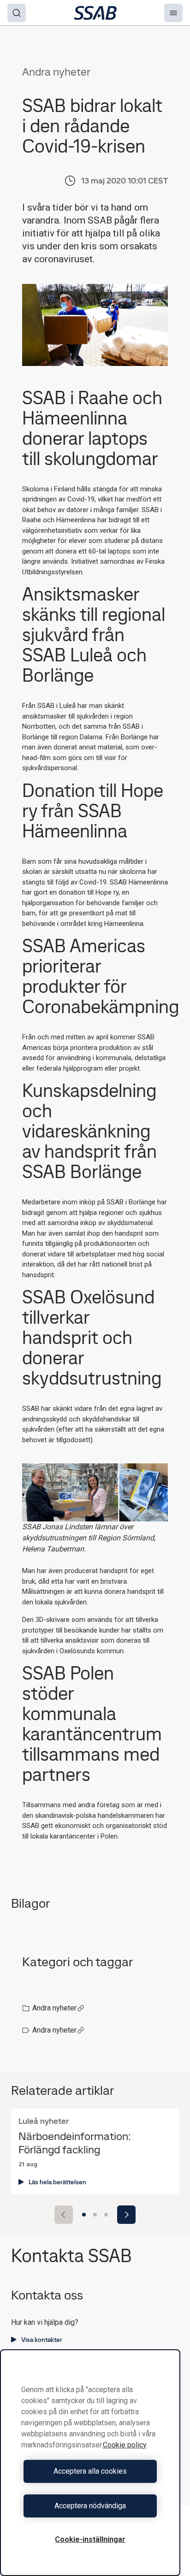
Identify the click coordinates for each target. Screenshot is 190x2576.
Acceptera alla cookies (90, 2471)
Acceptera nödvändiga (90, 2506)
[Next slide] (126, 2215)
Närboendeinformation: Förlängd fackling (74, 2143)
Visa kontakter (42, 2340)
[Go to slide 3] (106, 2215)
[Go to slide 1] (84, 2215)
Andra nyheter (54, 2008)
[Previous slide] (64, 2215)
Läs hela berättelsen (57, 2182)
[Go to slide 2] (95, 2215)
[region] (90, 2463)
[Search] (17, 13)
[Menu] (173, 13)
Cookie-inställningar (90, 2539)
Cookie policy (125, 2445)
